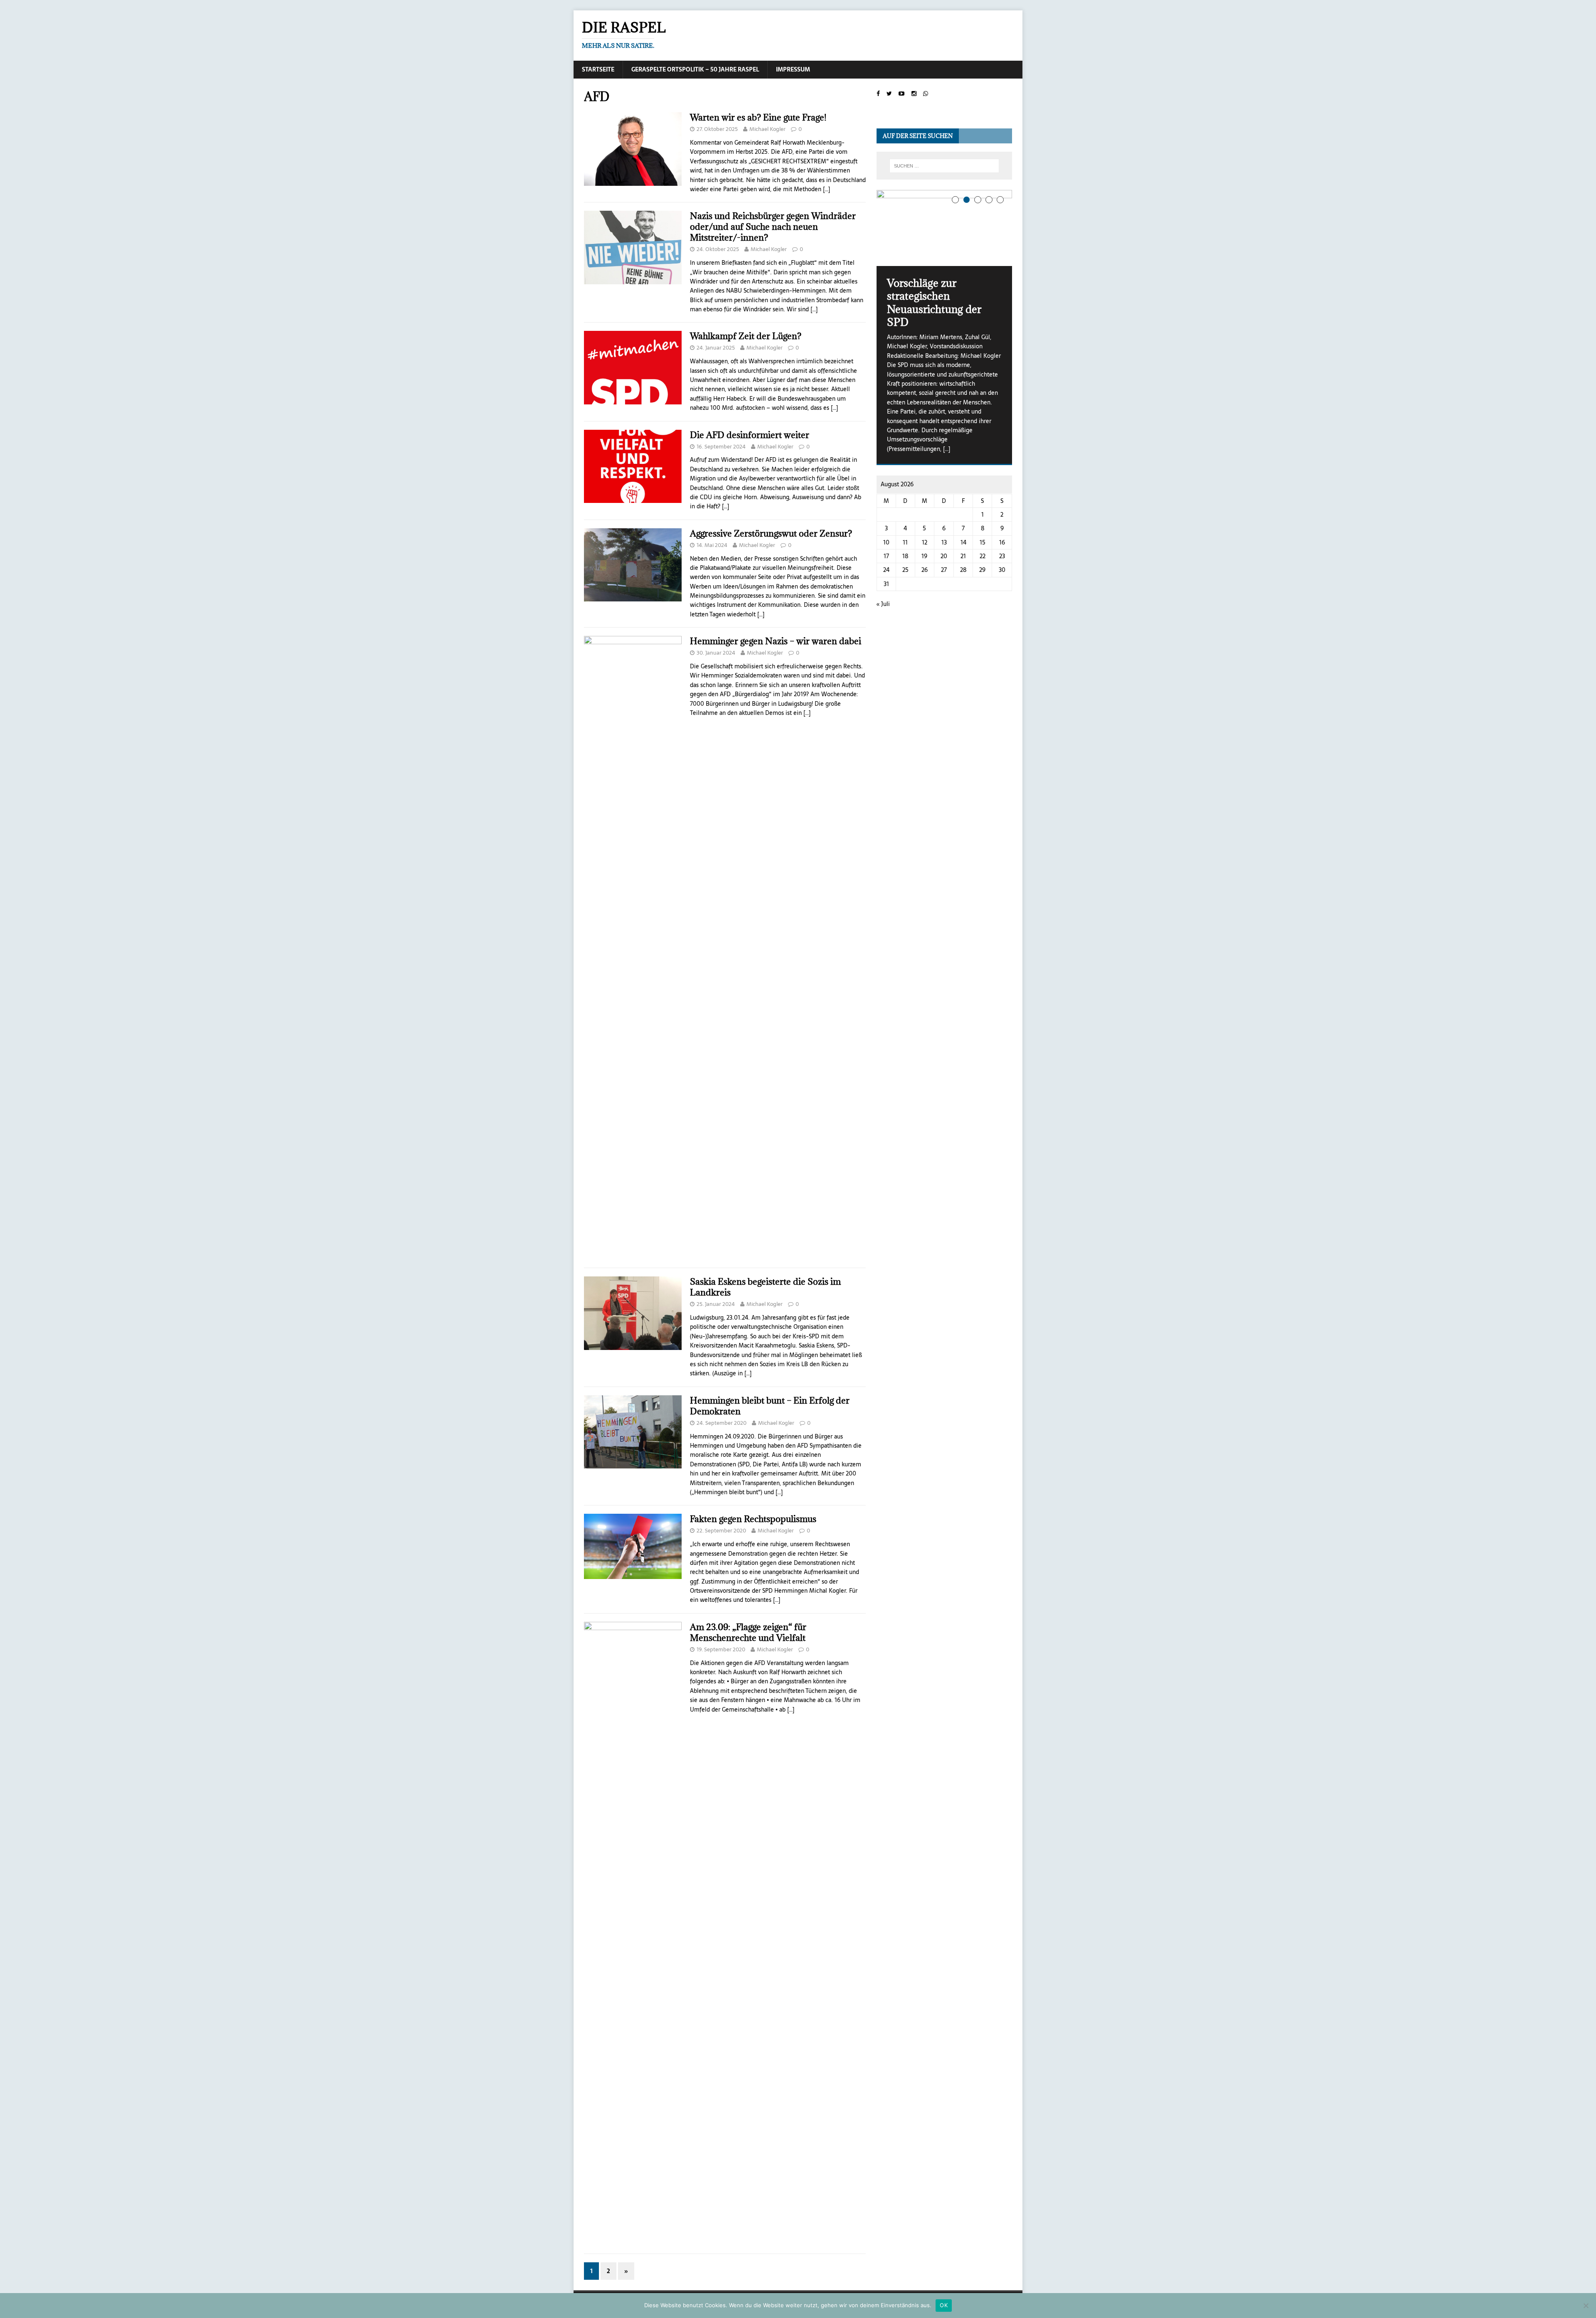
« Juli (883, 604)
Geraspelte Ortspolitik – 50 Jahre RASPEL (695, 69)
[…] (826, 189)
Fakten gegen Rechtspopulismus (753, 1519)
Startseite (598, 69)
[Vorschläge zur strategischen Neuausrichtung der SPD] (944, 228)
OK (944, 2305)
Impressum (793, 69)
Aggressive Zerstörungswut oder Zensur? (771, 533)
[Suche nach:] (944, 166)
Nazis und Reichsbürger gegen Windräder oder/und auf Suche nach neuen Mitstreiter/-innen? (773, 227)
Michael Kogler (767, 129)
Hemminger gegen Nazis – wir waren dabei (776, 641)
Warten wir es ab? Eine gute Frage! (758, 117)
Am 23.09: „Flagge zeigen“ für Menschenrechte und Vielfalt (748, 1632)
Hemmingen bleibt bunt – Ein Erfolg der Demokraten (770, 1406)
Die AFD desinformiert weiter (750, 435)
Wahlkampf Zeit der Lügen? (746, 336)
